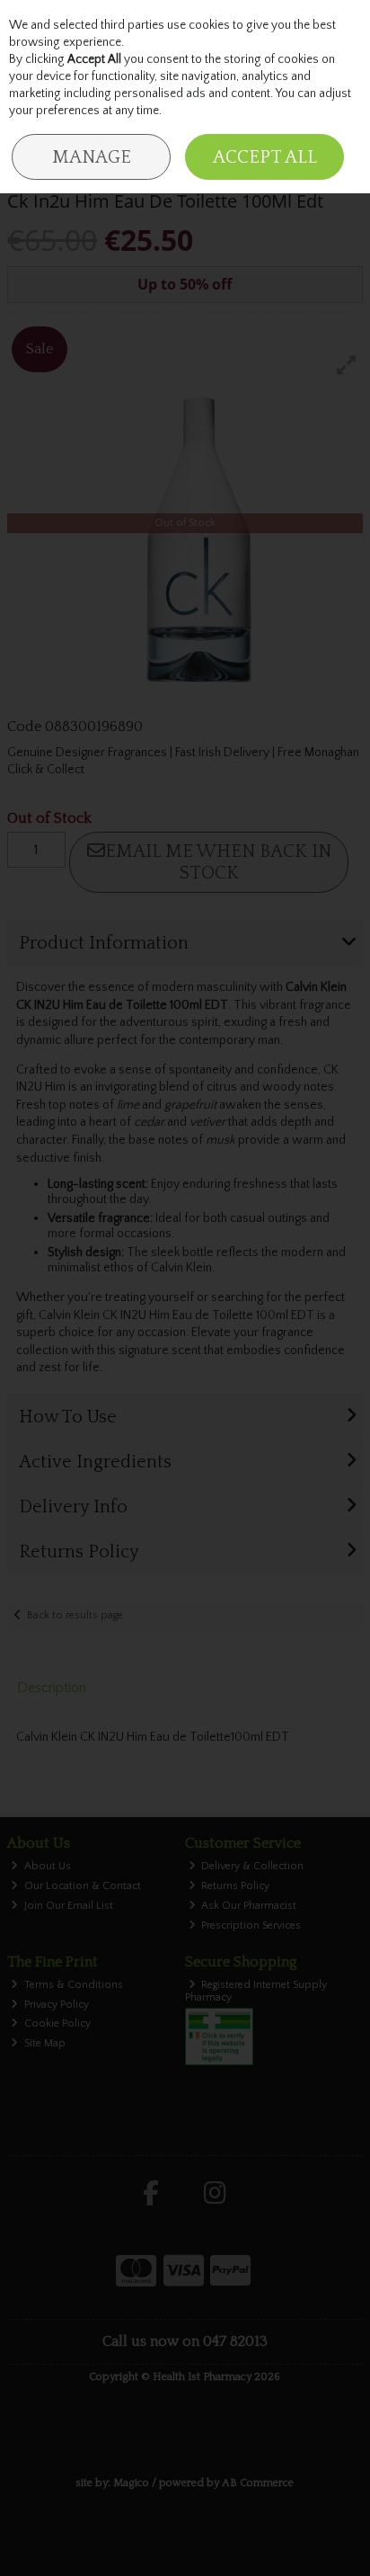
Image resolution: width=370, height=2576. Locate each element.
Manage (92, 157)
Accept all (265, 157)
